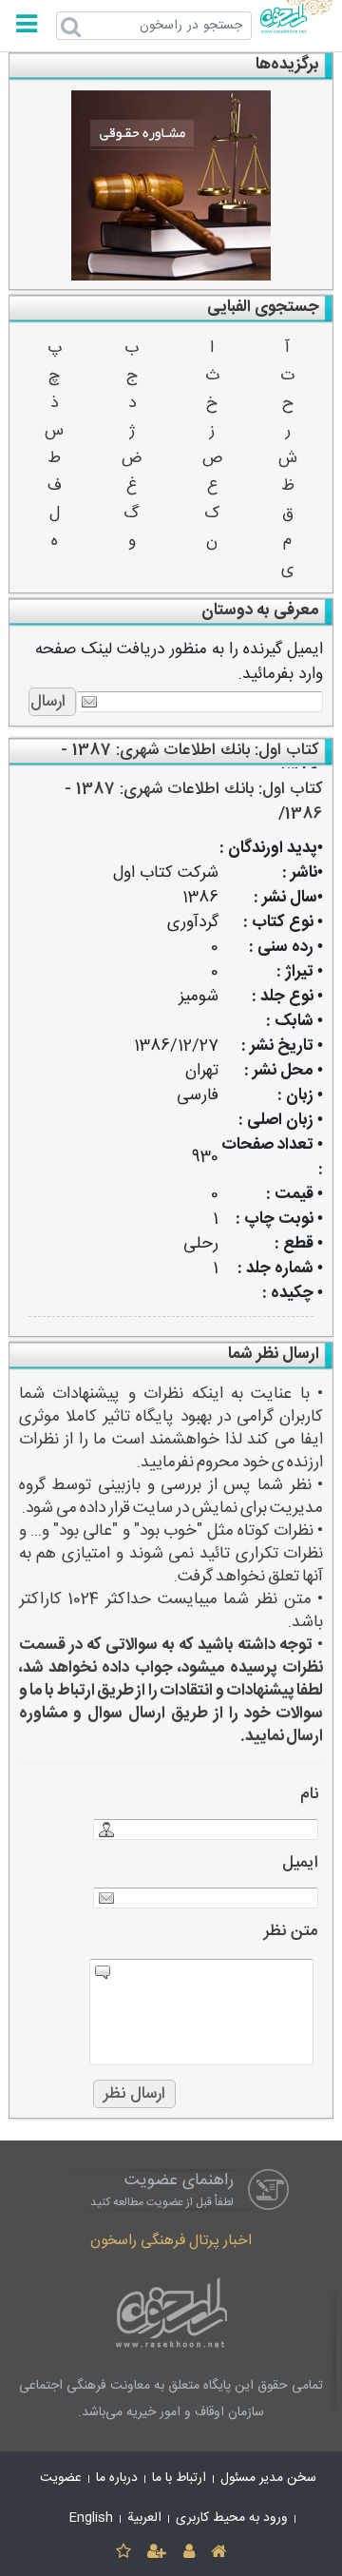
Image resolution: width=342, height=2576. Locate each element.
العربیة (144, 2518)
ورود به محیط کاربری (232, 2518)
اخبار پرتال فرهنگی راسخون (171, 2241)
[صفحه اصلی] (218, 2553)
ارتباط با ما (179, 2478)
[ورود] (189, 2553)
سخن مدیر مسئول (268, 2478)
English (91, 2518)
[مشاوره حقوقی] (171, 185)
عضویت (61, 2478)
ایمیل (300, 1863)
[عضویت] (157, 2553)
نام (309, 1795)
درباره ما (117, 2478)
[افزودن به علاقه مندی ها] (123, 2553)
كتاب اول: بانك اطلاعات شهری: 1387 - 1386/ (194, 802)
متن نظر (291, 1932)
